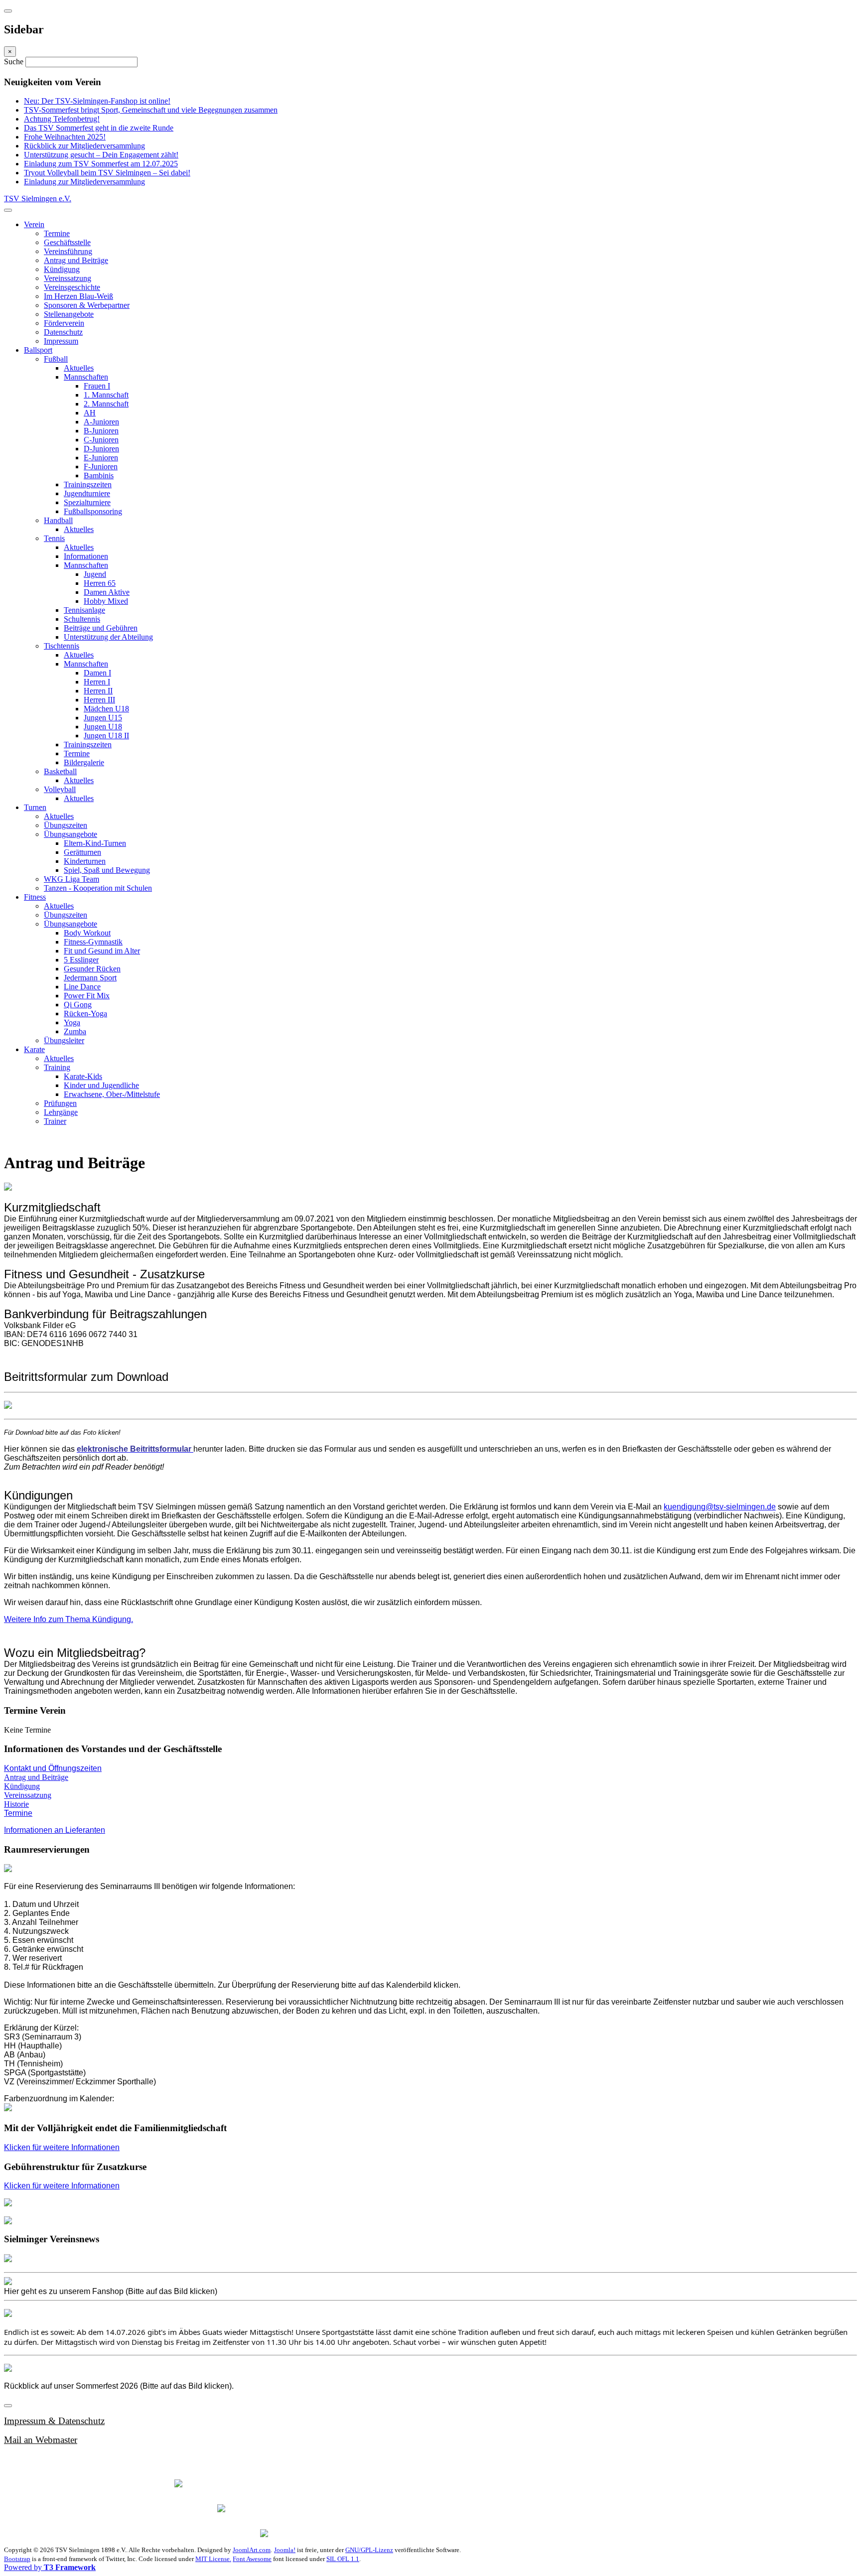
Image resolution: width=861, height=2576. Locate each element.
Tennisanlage (84, 610)
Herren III (99, 700)
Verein (34, 224)
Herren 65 (100, 583)
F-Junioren (101, 467)
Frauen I (97, 386)
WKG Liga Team (72, 879)
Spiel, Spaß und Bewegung (107, 870)
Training (57, 1067)
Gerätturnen (82, 852)
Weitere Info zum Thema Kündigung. (69, 1619)
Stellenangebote (69, 314)
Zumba (75, 1031)
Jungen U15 (103, 718)
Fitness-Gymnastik (93, 942)
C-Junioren (101, 440)
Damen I (97, 673)
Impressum (61, 341)
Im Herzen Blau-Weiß (78, 296)
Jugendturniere (87, 493)
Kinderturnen (85, 861)
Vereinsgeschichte (72, 287)
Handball (58, 520)
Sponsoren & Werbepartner (87, 305)
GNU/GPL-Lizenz (369, 2550)
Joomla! (285, 2550)
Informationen (86, 556)
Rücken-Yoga (85, 1014)
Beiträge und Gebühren (101, 628)
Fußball (56, 359)
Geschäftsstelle (67, 242)
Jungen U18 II (106, 736)
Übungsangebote (71, 834)
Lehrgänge (61, 1112)
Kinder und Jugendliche (101, 1085)
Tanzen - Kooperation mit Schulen (98, 888)
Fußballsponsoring (93, 511)
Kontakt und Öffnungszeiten (53, 1768)
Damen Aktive (107, 592)
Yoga (72, 1022)
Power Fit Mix (87, 996)
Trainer (55, 1121)
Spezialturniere (87, 502)
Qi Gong (78, 1005)
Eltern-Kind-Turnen (95, 843)
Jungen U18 (103, 727)
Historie (16, 1804)
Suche (15, 62)
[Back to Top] (8, 2406)
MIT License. (213, 2559)
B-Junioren (101, 431)
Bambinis (99, 475)
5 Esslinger (81, 960)
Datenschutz (63, 332)
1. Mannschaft (106, 395)
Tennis (54, 538)
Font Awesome (252, 2559)
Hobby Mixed (106, 601)
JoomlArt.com (252, 2550)
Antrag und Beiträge (76, 260)
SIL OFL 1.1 (343, 2559)
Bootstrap (17, 2559)
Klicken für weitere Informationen (62, 2147)
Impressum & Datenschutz (54, 2421)
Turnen (35, 807)
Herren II (98, 691)
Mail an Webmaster (41, 2440)
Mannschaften (86, 377)
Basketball (60, 771)
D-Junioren (101, 449)
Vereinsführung (68, 251)
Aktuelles (79, 368)
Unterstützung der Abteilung (108, 637)
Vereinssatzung (68, 278)
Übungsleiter (64, 1040)
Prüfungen (60, 1103)
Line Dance (82, 987)
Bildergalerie (84, 762)
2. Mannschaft (106, 404)
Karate (34, 1049)
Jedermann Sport (90, 978)
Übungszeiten (66, 825)
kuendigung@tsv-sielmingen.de (720, 1507)
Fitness (35, 897)
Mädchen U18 (106, 709)
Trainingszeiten (88, 484)
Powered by (50, 2567)
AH (90, 413)
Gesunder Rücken (92, 969)
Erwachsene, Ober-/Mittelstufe (112, 1094)
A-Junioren (101, 422)
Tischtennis (62, 646)
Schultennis (82, 619)
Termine (57, 233)
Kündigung (62, 269)
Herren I (97, 682)
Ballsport (38, 350)
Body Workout (87, 933)
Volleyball (60, 789)
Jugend (95, 574)
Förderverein (64, 323)
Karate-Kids (83, 1076)
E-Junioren (101, 458)
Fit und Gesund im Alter (102, 951)
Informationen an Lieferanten (55, 1830)
